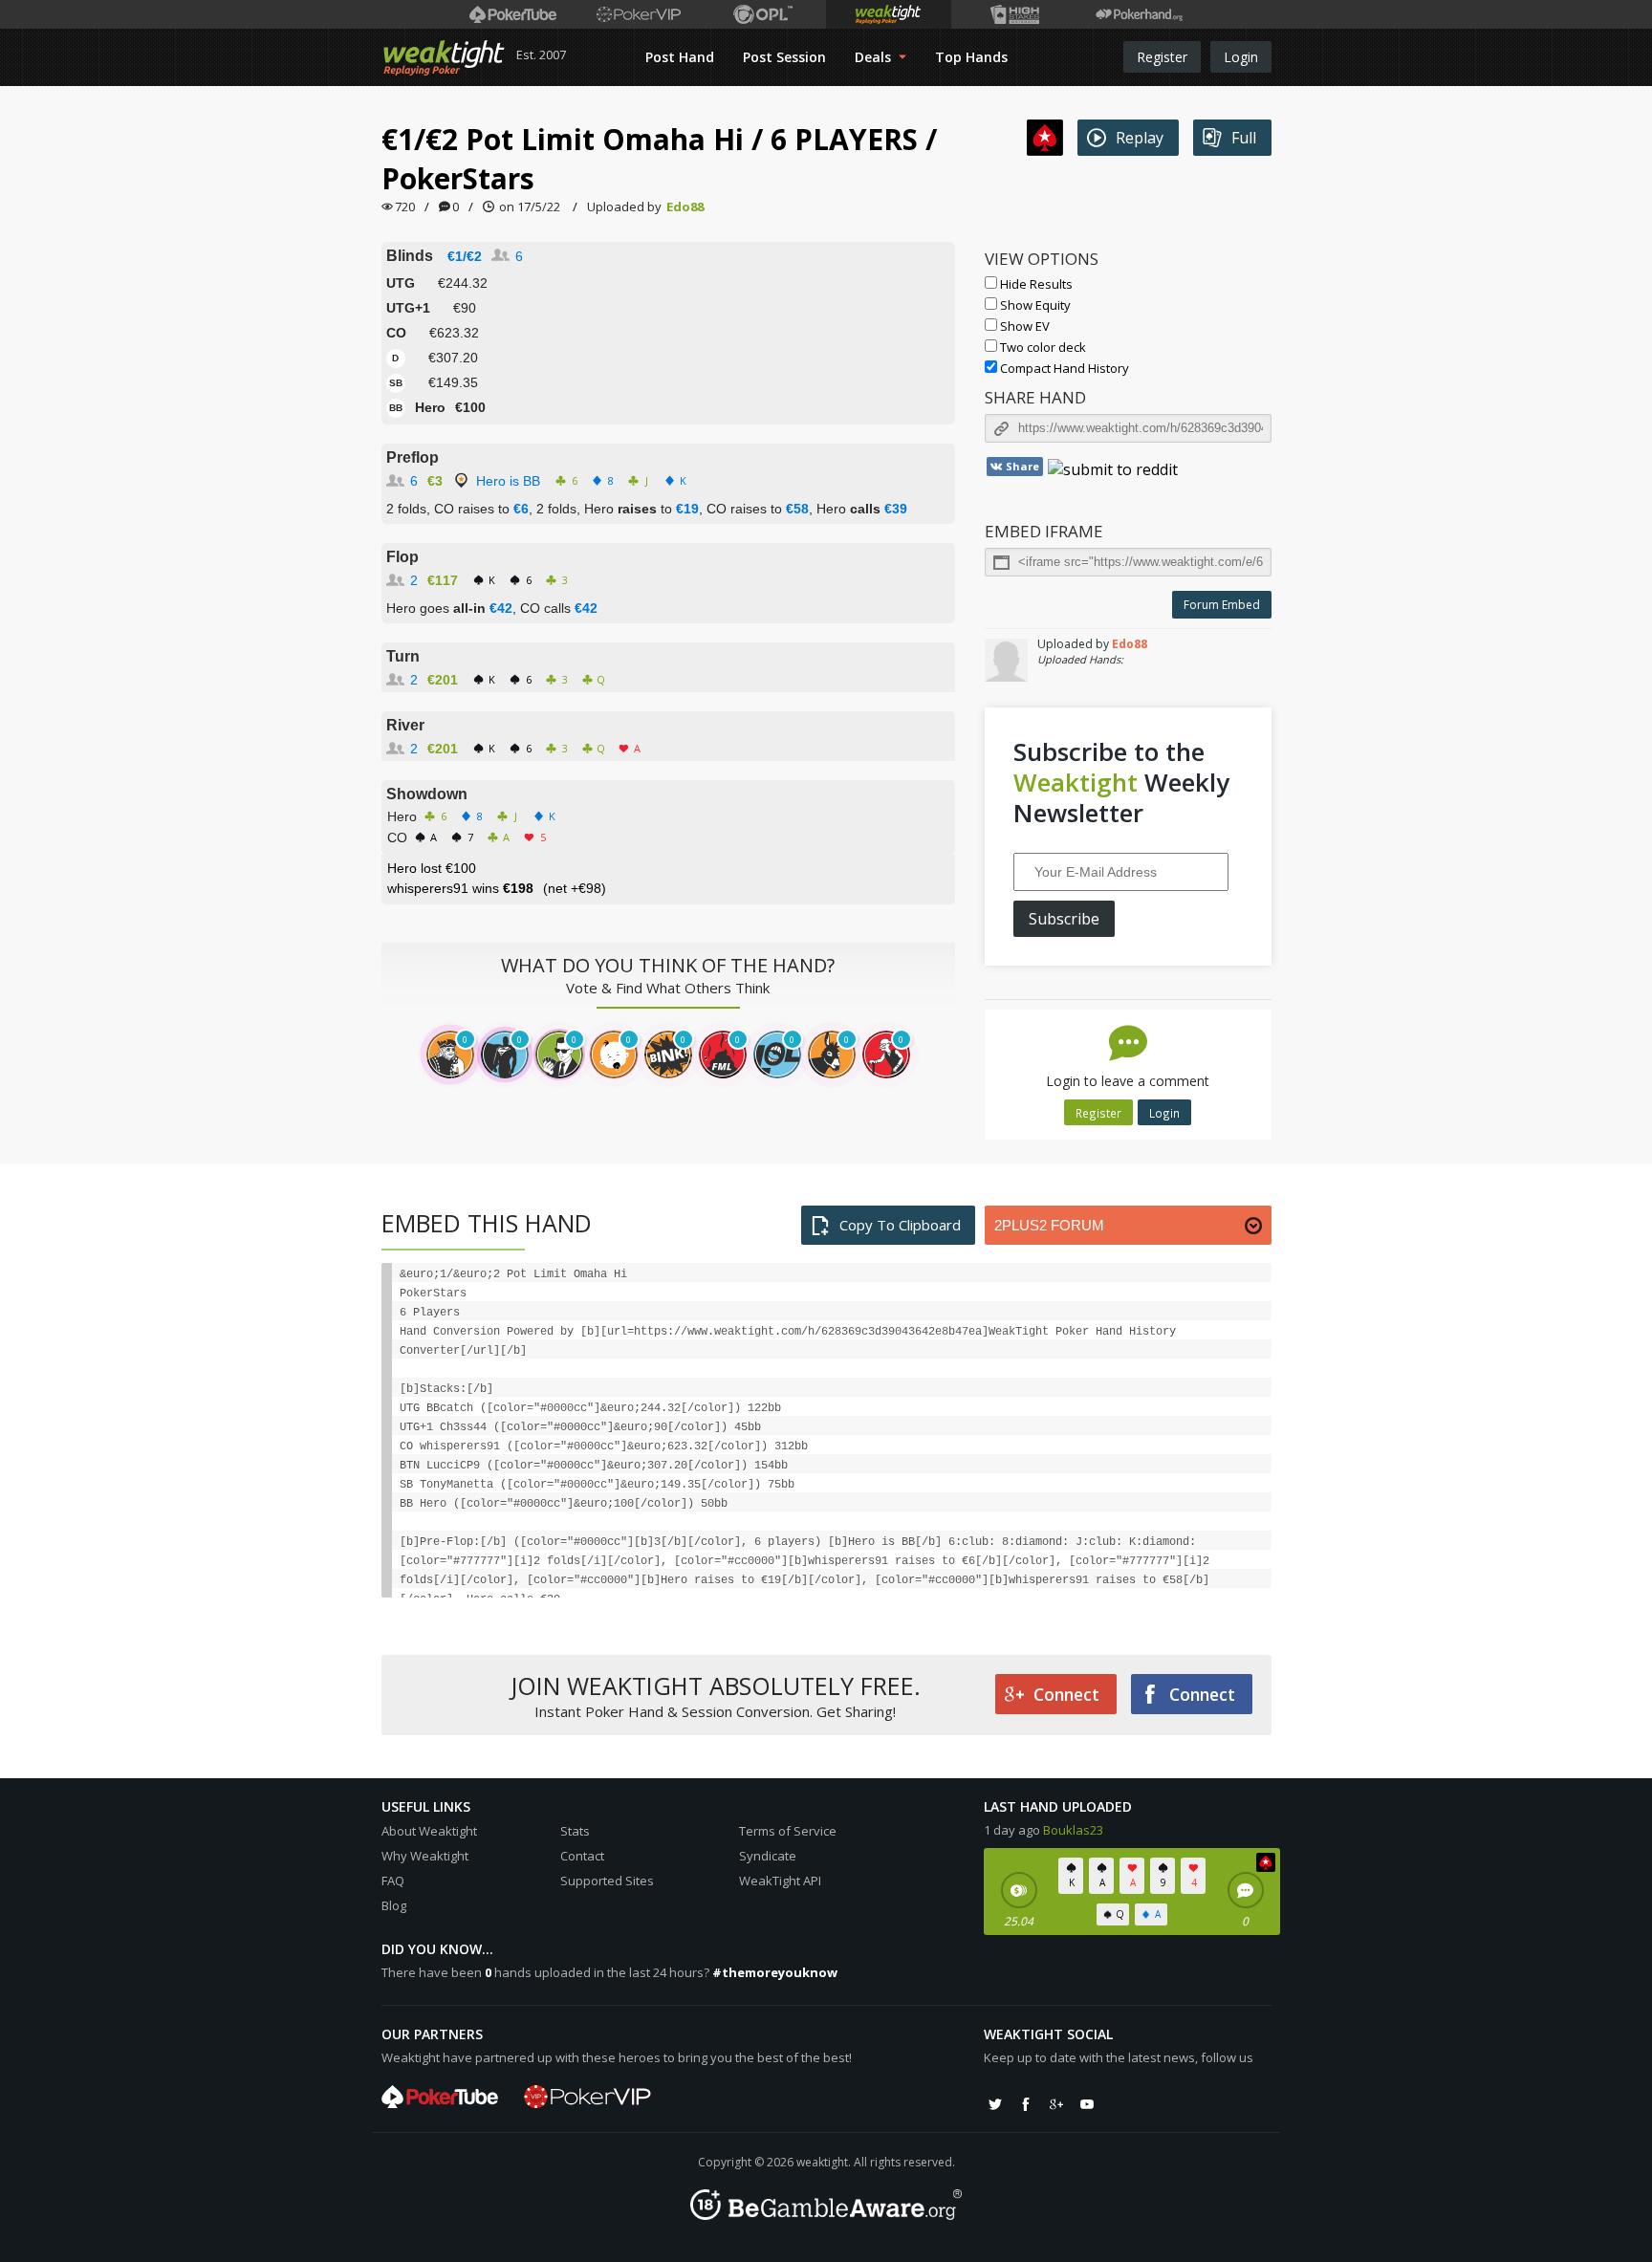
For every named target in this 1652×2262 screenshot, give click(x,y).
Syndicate (768, 1856)
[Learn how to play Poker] (638, 14)
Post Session (784, 57)
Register (1162, 57)
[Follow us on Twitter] (995, 2104)
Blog (394, 1905)
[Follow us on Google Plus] (1056, 2104)
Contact (582, 1856)
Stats (575, 1831)
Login (1241, 57)
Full (1244, 138)
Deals (875, 57)
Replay (1140, 138)
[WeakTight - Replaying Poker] (444, 57)
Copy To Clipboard (900, 1225)
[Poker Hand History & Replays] (1139, 14)
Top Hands (971, 57)
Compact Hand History (1063, 368)
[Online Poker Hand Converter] (889, 14)
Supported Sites (607, 1881)
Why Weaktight (425, 1856)
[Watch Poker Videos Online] (513, 14)
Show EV (1023, 326)
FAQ (393, 1881)
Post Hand (680, 57)
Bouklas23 (1073, 1830)
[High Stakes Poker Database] (1014, 14)
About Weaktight (429, 1831)
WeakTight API (780, 1881)
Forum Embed (1222, 605)
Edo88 (685, 207)
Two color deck (1042, 347)
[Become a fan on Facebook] (1026, 2104)
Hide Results (1035, 284)
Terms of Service (788, 1831)
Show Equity (1034, 305)
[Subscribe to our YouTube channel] (1087, 2104)
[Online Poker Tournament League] (763, 14)
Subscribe (1064, 919)
